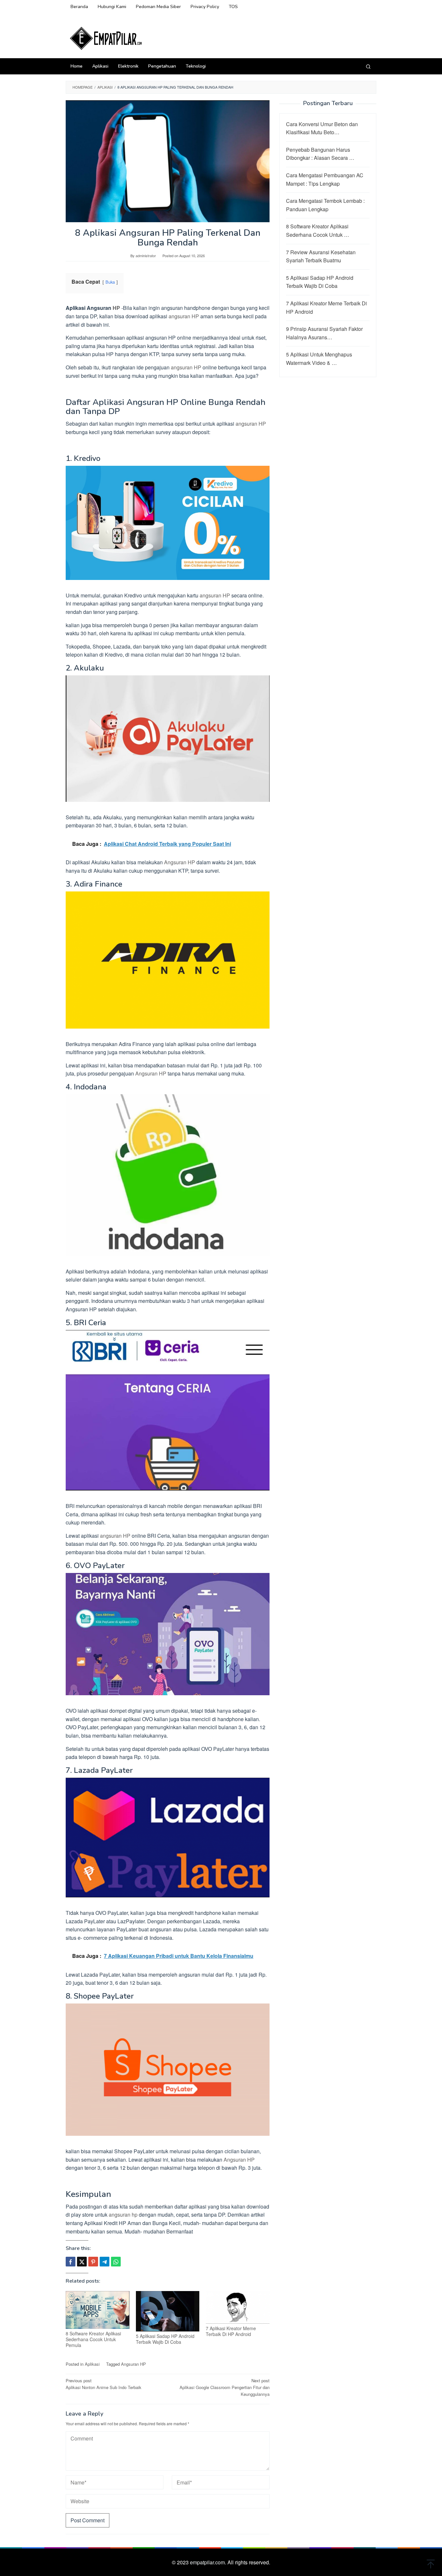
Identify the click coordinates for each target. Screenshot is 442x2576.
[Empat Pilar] (106, 38)
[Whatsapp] (116, 2262)
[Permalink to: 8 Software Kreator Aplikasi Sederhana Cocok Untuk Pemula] (98, 2310)
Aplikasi (92, 2364)
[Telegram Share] (105, 2262)
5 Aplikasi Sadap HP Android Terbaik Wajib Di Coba (165, 2339)
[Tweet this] (82, 2262)
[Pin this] (93, 2262)
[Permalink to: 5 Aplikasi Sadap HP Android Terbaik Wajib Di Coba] (168, 2311)
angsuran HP (184, 316)
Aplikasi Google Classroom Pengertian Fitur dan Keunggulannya (225, 2387)
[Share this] (71, 2262)
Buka (110, 282)
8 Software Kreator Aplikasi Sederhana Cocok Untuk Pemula (93, 2339)
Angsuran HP (180, 862)
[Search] (368, 66)
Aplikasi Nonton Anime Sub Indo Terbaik (104, 2384)
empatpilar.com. (209, 2562)
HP (116, 308)
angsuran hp (123, 2215)
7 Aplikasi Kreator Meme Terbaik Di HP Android (231, 2331)
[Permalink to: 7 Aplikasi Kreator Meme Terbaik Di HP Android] (238, 2307)
